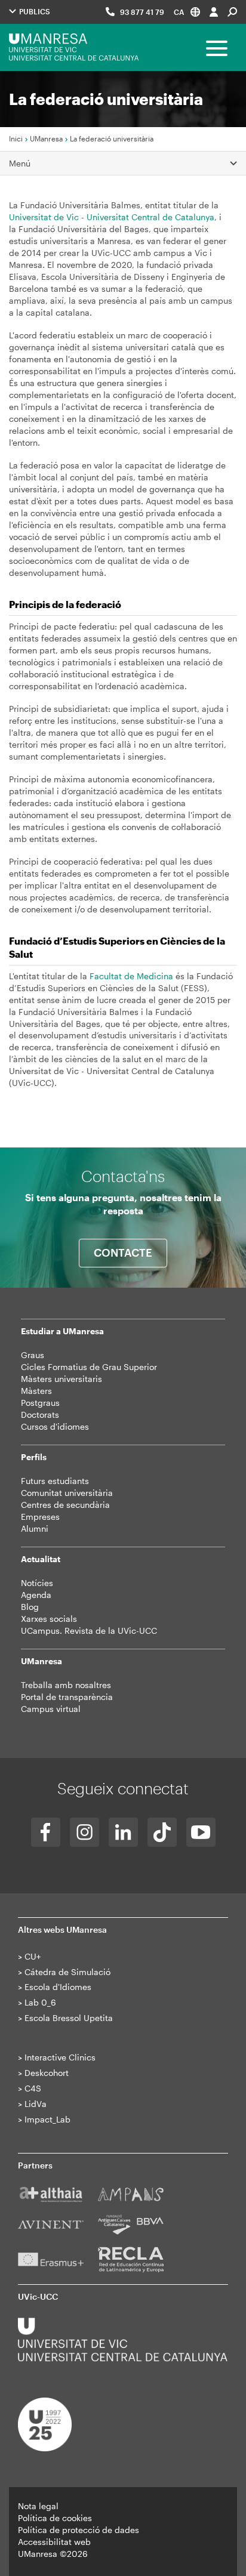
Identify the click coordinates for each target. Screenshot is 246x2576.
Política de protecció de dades (79, 2530)
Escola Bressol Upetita (69, 2018)
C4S (33, 2088)
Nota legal (38, 2506)
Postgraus (40, 1403)
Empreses (40, 1517)
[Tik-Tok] (162, 1832)
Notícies (37, 1583)
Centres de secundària (65, 1505)
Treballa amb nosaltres (66, 1685)
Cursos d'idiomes (55, 1426)
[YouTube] (201, 1832)
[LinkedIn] (123, 1832)
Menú (20, 163)
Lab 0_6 (40, 2002)
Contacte (123, 1252)
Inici (16, 138)
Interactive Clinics (60, 2057)
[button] (187, 12)
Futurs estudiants (55, 1481)
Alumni (35, 1528)
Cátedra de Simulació (67, 1972)
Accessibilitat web (54, 2542)
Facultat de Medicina (131, 976)
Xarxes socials (49, 1619)
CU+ (33, 1956)
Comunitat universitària (67, 1493)
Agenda (36, 1595)
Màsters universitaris (61, 1379)
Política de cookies (55, 2518)
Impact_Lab (47, 2119)
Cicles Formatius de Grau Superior (89, 1367)
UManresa (46, 138)
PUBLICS (34, 11)
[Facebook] (46, 1832)
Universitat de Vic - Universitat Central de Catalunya (112, 217)
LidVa (36, 2104)
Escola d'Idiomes (58, 1987)
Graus (33, 1355)
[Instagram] (84, 1832)
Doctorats (40, 1415)
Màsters (36, 1391)
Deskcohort (47, 2073)
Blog (30, 1607)
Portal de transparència (67, 1697)
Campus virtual (51, 1709)
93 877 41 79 (142, 12)
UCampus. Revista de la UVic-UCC (89, 1631)
